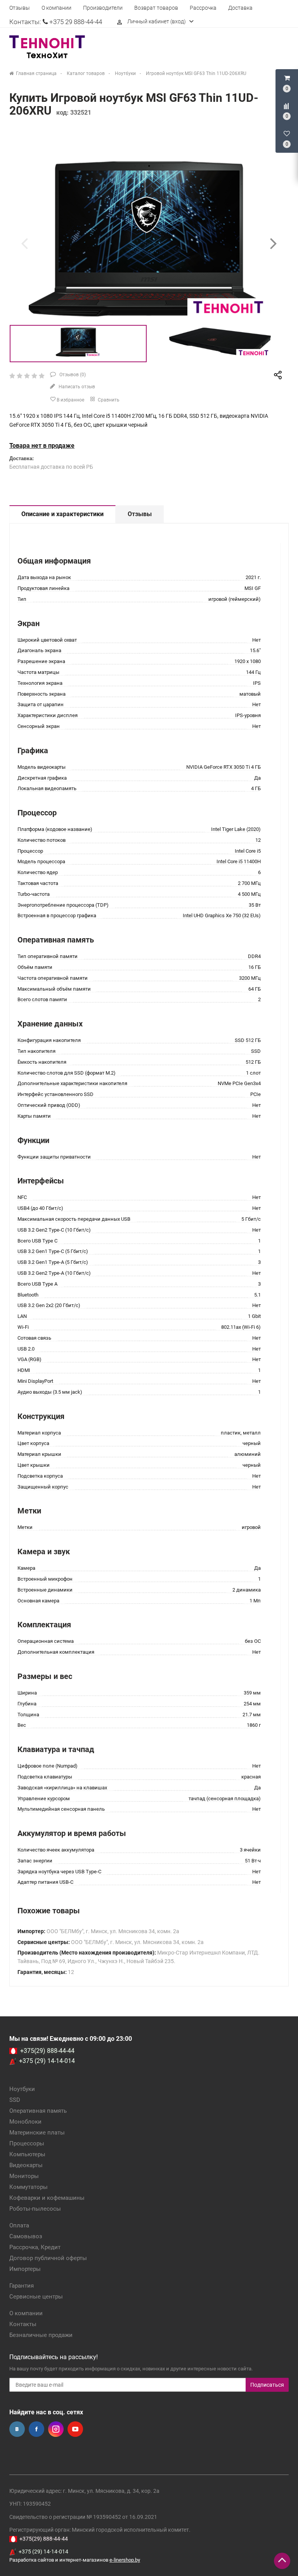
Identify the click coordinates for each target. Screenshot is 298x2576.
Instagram (56, 2429)
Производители (103, 8)
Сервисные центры (36, 2297)
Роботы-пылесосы (35, 2209)
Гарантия (22, 2286)
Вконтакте (17, 2429)
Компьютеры (27, 2154)
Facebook (36, 2429)
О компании (56, 8)
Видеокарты (26, 2165)
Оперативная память (38, 2111)
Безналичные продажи (41, 2335)
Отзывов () (72, 375)
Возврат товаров (156, 8)
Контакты (23, 2324)
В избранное (70, 400)
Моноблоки (25, 2122)
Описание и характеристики (62, 514)
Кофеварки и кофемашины (47, 2198)
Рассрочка (203, 8)
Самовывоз (26, 2236)
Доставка (240, 8)
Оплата (19, 2225)
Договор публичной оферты (48, 2258)
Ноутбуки (22, 2089)
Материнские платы (37, 2133)
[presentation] (24, 243)
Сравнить (108, 400)
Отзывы (20, 8)
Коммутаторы (29, 2187)
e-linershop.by (125, 2560)
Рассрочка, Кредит (35, 2247)
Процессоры (27, 2143)
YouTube (75, 2429)
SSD (15, 2100)
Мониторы (24, 2176)
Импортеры (25, 2269)
